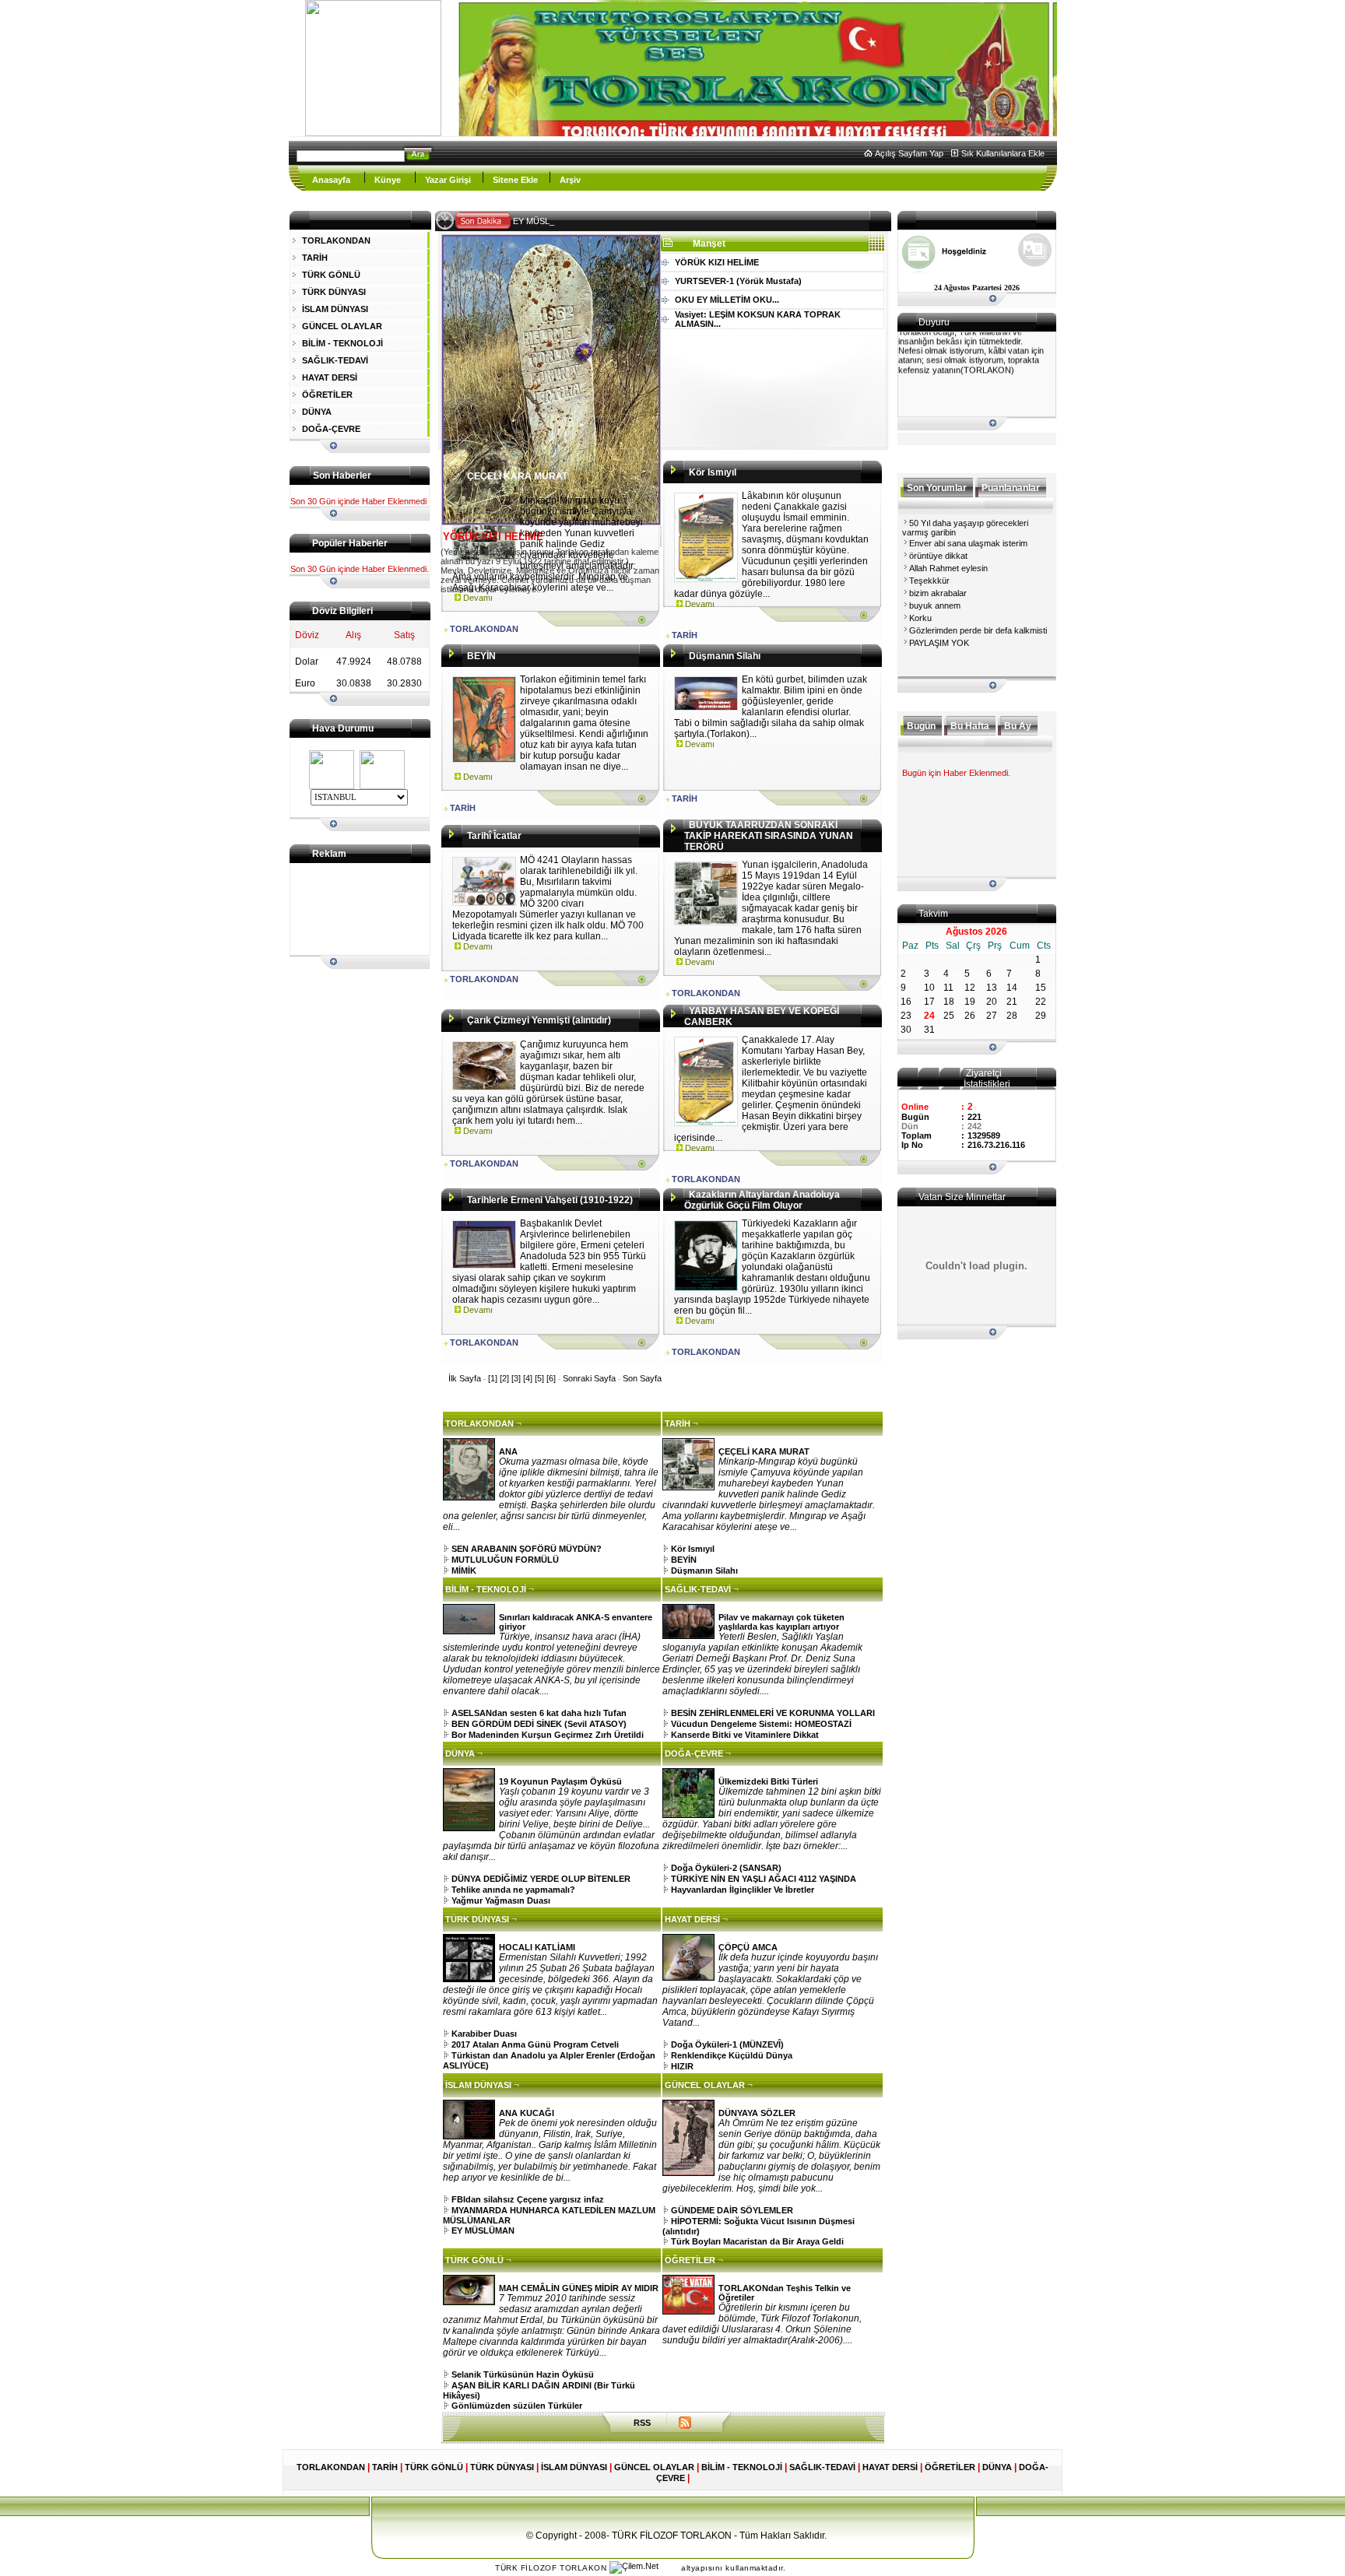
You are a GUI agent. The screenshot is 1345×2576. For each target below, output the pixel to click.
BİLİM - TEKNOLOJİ (342, 343)
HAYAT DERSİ (330, 377)
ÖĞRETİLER (327, 395)
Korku (920, 618)
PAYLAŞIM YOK (939, 643)
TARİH (315, 258)
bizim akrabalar (938, 593)
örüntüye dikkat (938, 556)
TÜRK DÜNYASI (334, 292)
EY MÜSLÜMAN (549, 221)
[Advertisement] (353, 909)
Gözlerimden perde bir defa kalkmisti (978, 630)
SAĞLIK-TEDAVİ (335, 360)
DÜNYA (317, 412)
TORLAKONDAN (336, 240)
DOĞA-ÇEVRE (331, 429)
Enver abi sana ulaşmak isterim (968, 543)
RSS (642, 2423)
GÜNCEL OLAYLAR (342, 326)
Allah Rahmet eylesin (948, 568)
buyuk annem (935, 605)
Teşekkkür (929, 581)
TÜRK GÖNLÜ (331, 275)
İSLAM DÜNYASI (335, 309)
